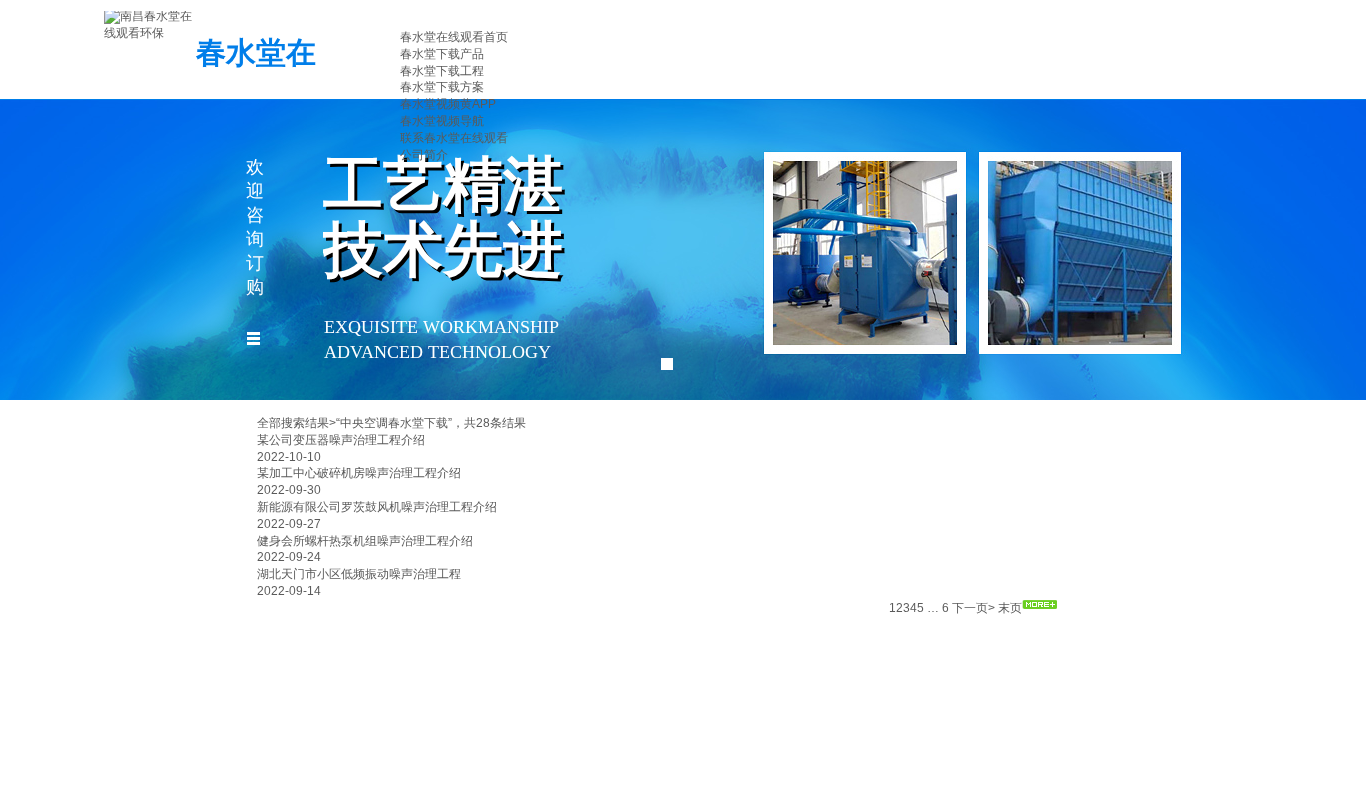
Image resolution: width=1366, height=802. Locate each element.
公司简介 (424, 155)
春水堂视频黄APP (448, 104)
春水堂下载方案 (442, 87)
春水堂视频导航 (442, 121)
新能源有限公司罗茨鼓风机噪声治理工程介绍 (377, 507)
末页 (1010, 608)
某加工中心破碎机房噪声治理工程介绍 (359, 473)
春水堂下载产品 (442, 54)
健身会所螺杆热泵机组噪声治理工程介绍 (365, 541)
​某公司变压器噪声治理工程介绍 (341, 440)
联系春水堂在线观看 (454, 138)
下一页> (973, 608)
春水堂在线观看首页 (454, 37)
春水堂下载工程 (442, 71)
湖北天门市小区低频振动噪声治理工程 (359, 574)
